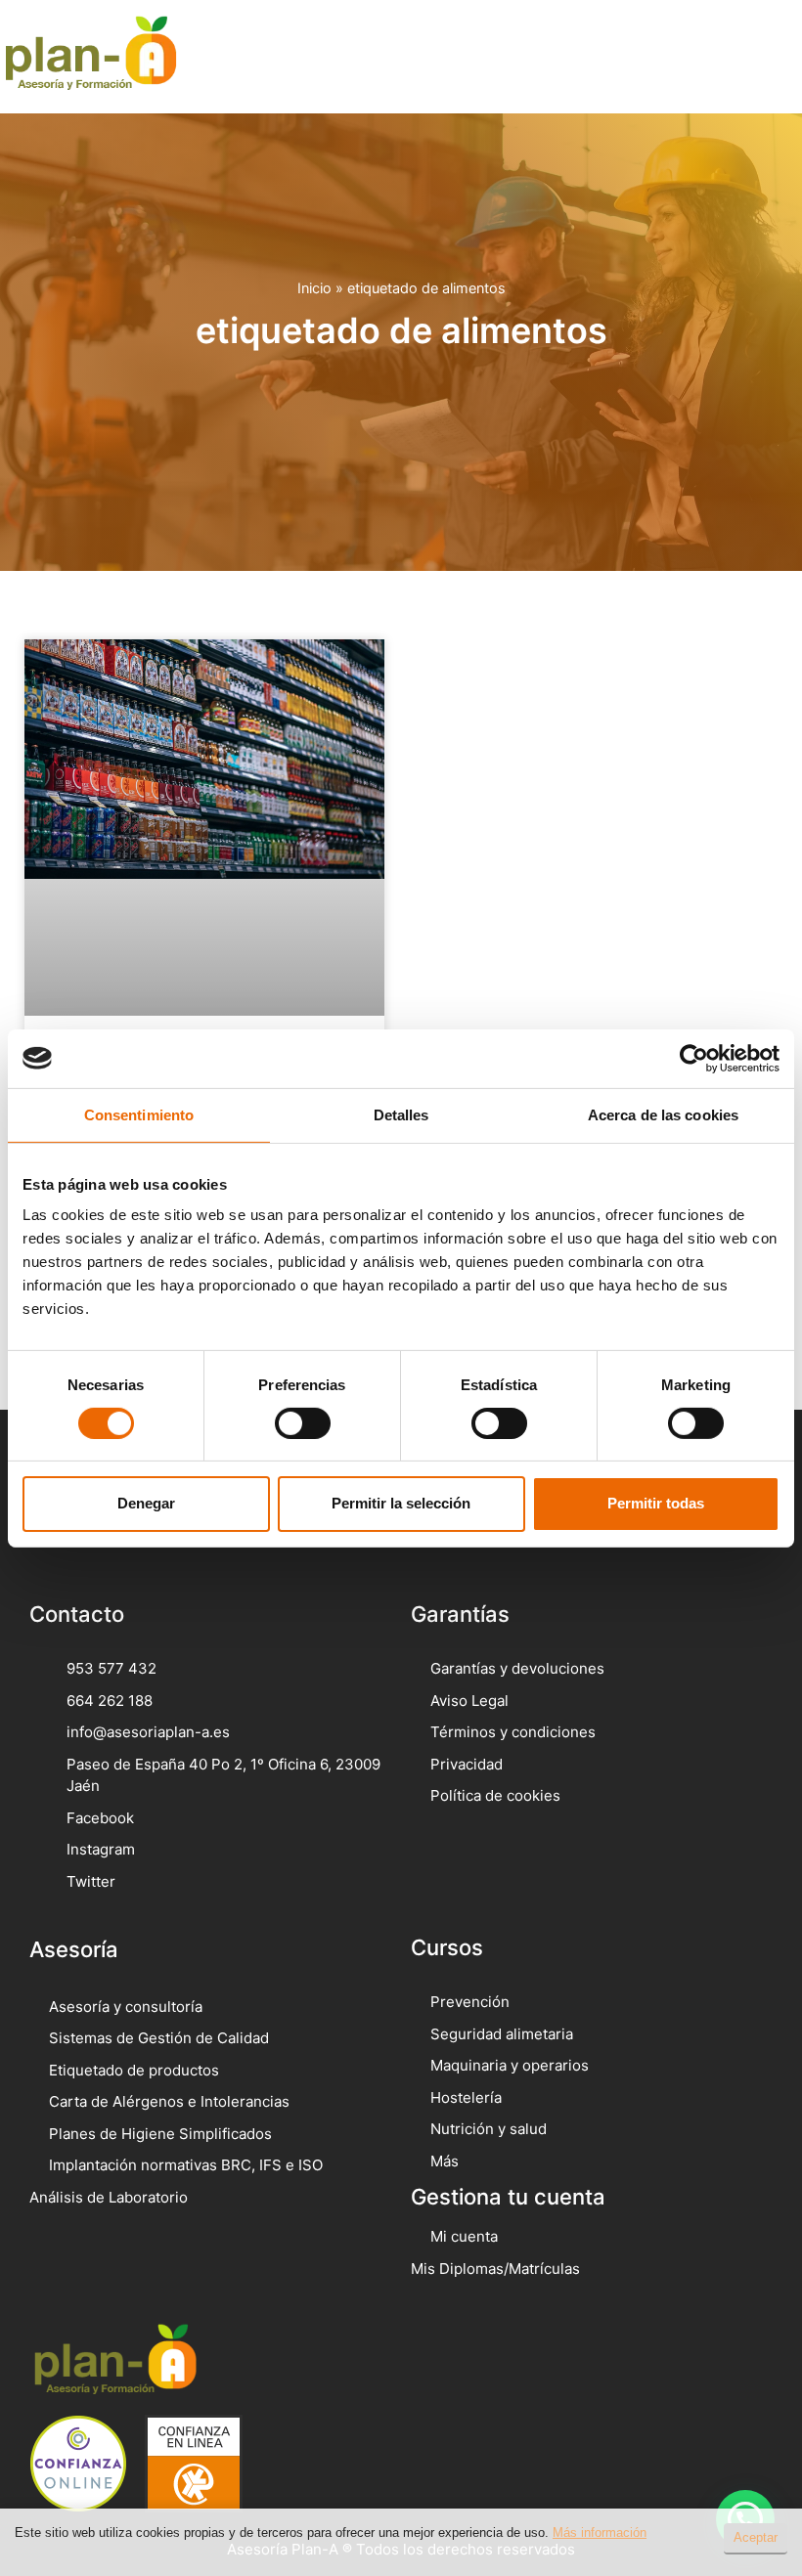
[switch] (303, 1423)
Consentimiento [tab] (139, 1114)
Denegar (146, 1503)
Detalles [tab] (401, 1114)
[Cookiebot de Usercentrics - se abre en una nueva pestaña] (694, 1058)
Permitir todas (656, 1503)
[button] (758, 56)
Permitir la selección (401, 1503)
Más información (600, 2532)
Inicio (314, 288)
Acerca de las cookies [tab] (663, 1114)
